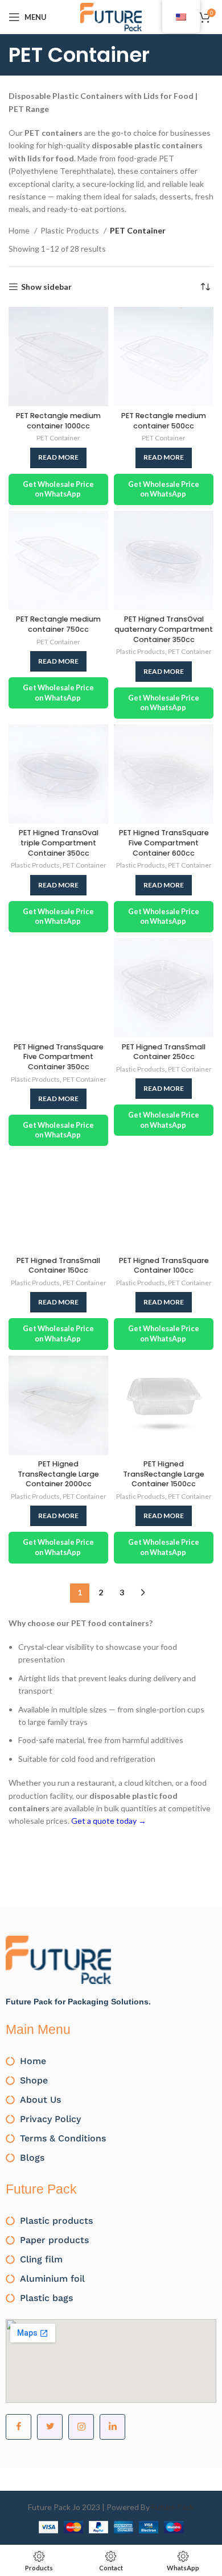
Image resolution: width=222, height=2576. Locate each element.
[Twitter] (50, 2427)
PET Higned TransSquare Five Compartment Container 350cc (59, 1057)
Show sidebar (46, 287)
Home (20, 230)
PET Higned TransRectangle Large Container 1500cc (164, 1474)
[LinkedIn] (112, 2427)
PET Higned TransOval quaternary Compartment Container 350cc (164, 629)
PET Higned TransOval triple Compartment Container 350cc (59, 843)
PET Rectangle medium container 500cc (164, 421)
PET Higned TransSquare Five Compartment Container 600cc (164, 843)
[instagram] (81, 2427)
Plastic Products (71, 230)
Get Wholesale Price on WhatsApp (58, 489)
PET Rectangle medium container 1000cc (58, 421)
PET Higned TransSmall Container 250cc (164, 1052)
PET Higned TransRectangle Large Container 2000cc (58, 1474)
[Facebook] (18, 2427)
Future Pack (173, 2507)
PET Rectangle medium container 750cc (58, 624)
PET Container (58, 438)
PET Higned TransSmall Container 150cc (58, 1266)
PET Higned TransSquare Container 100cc (164, 1266)
